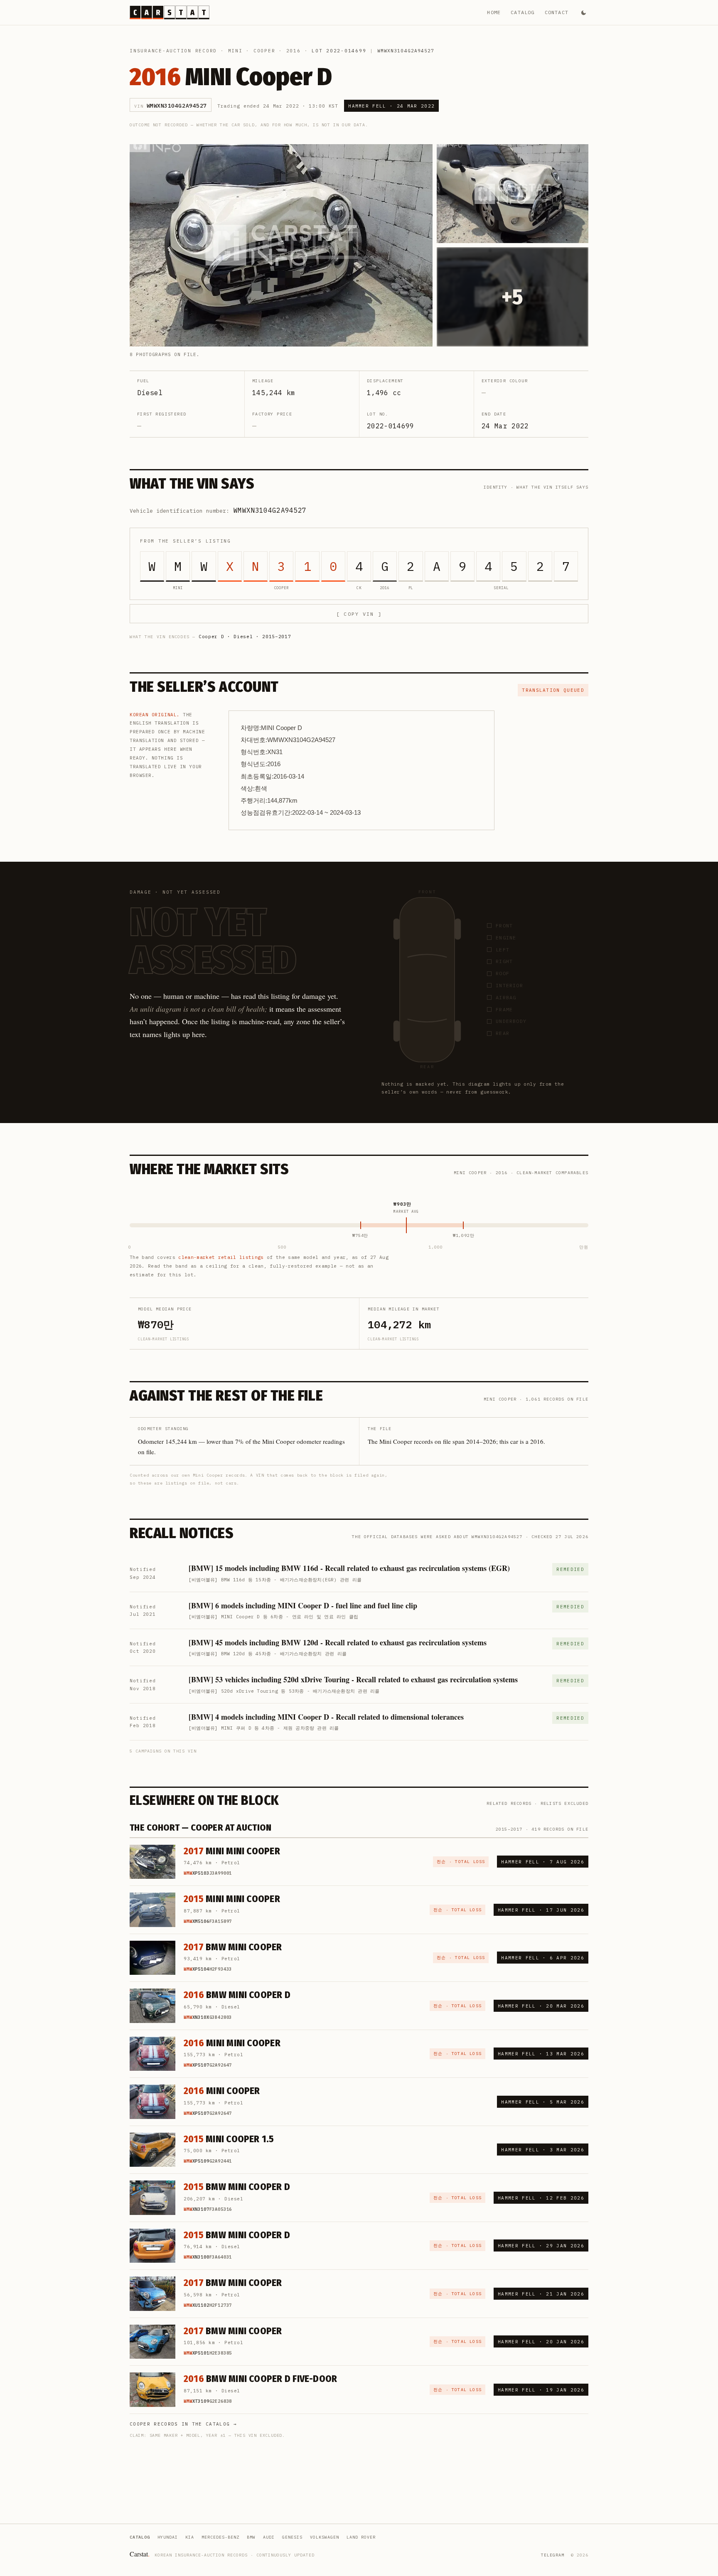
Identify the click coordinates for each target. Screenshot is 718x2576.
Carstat (140, 2554)
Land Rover (361, 2537)
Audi (269, 2537)
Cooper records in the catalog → (183, 2424)
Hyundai (168, 2537)
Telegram (553, 2555)
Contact (557, 12)
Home (494, 12)
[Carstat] (170, 12)
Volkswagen (325, 2537)
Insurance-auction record (173, 51)
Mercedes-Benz (220, 2537)
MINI (235, 51)
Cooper (264, 51)
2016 (294, 51)
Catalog (523, 12)
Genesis (292, 2537)
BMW (251, 2537)
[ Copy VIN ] (359, 614)
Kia (190, 2537)
